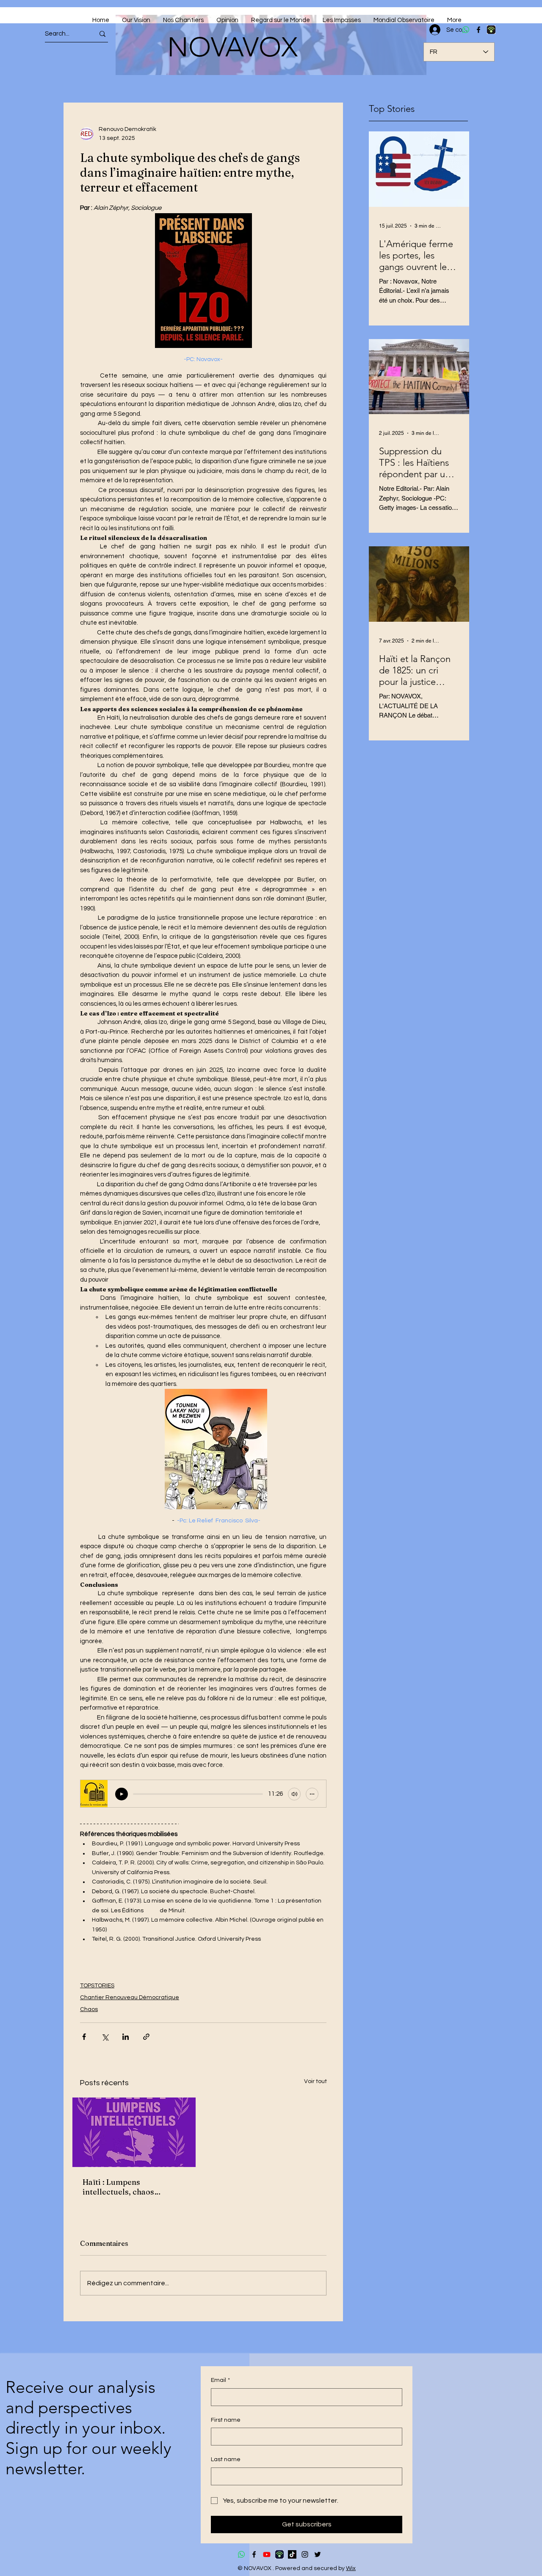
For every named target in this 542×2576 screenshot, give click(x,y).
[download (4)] (491, 30)
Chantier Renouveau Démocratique (130, 1997)
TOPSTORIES (97, 1986)
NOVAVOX (232, 47)
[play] (122, 1794)
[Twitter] (318, 2554)
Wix (351, 2568)
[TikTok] (292, 2554)
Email (220, 2380)
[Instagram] (305, 2554)
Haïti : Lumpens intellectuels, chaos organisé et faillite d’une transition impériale (127, 2187)
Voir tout (315, 2081)
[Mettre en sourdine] (294, 1794)
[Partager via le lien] (146, 2037)
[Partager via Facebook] (84, 2037)
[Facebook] (478, 30)
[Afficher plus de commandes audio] (312, 1794)
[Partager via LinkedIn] (126, 2037)
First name (226, 2420)
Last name (226, 2459)
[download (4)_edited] (279, 2554)
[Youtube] (267, 2554)
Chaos (89, 2009)
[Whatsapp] (241, 2554)
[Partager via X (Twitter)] (105, 2037)
